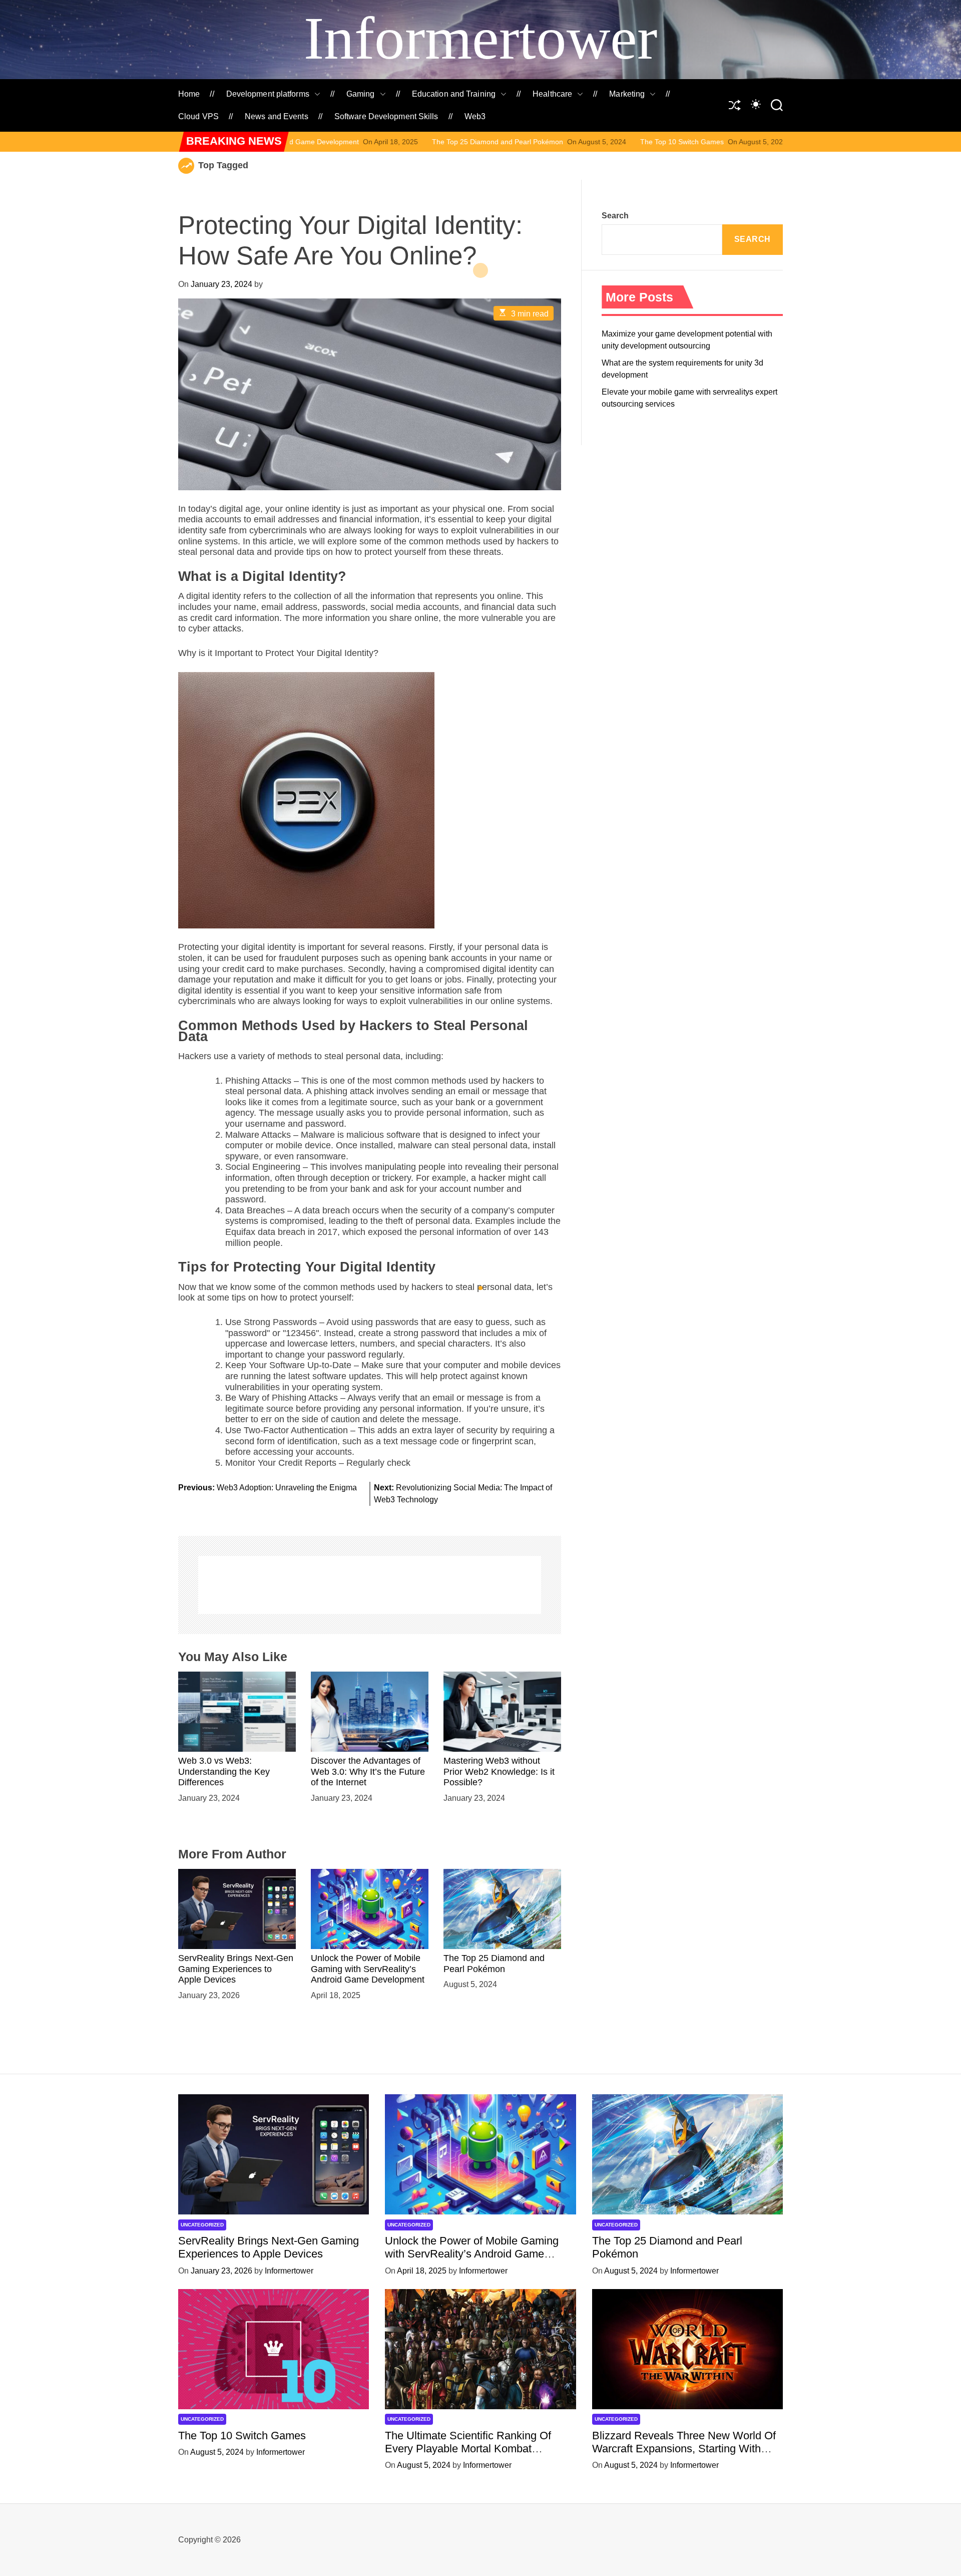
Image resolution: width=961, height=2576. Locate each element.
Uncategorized (202, 2225)
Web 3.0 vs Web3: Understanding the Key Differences (224, 1772)
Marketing (627, 94)
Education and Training (454, 94)
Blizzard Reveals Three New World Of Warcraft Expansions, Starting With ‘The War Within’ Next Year (684, 2449)
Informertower (480, 38)
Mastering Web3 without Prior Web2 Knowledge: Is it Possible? (499, 1772)
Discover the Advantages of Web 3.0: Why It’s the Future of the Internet (368, 1772)
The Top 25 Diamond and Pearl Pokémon (362, 142)
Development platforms (268, 94)
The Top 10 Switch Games (547, 142)
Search (615, 216)
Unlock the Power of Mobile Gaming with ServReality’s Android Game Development (368, 1969)
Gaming (361, 94)
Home (189, 94)
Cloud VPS (198, 116)
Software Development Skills (386, 116)
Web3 (475, 116)
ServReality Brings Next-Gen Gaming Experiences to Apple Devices (236, 1969)
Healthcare (552, 94)
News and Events (277, 116)
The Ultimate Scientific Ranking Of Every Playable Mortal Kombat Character (468, 2449)
